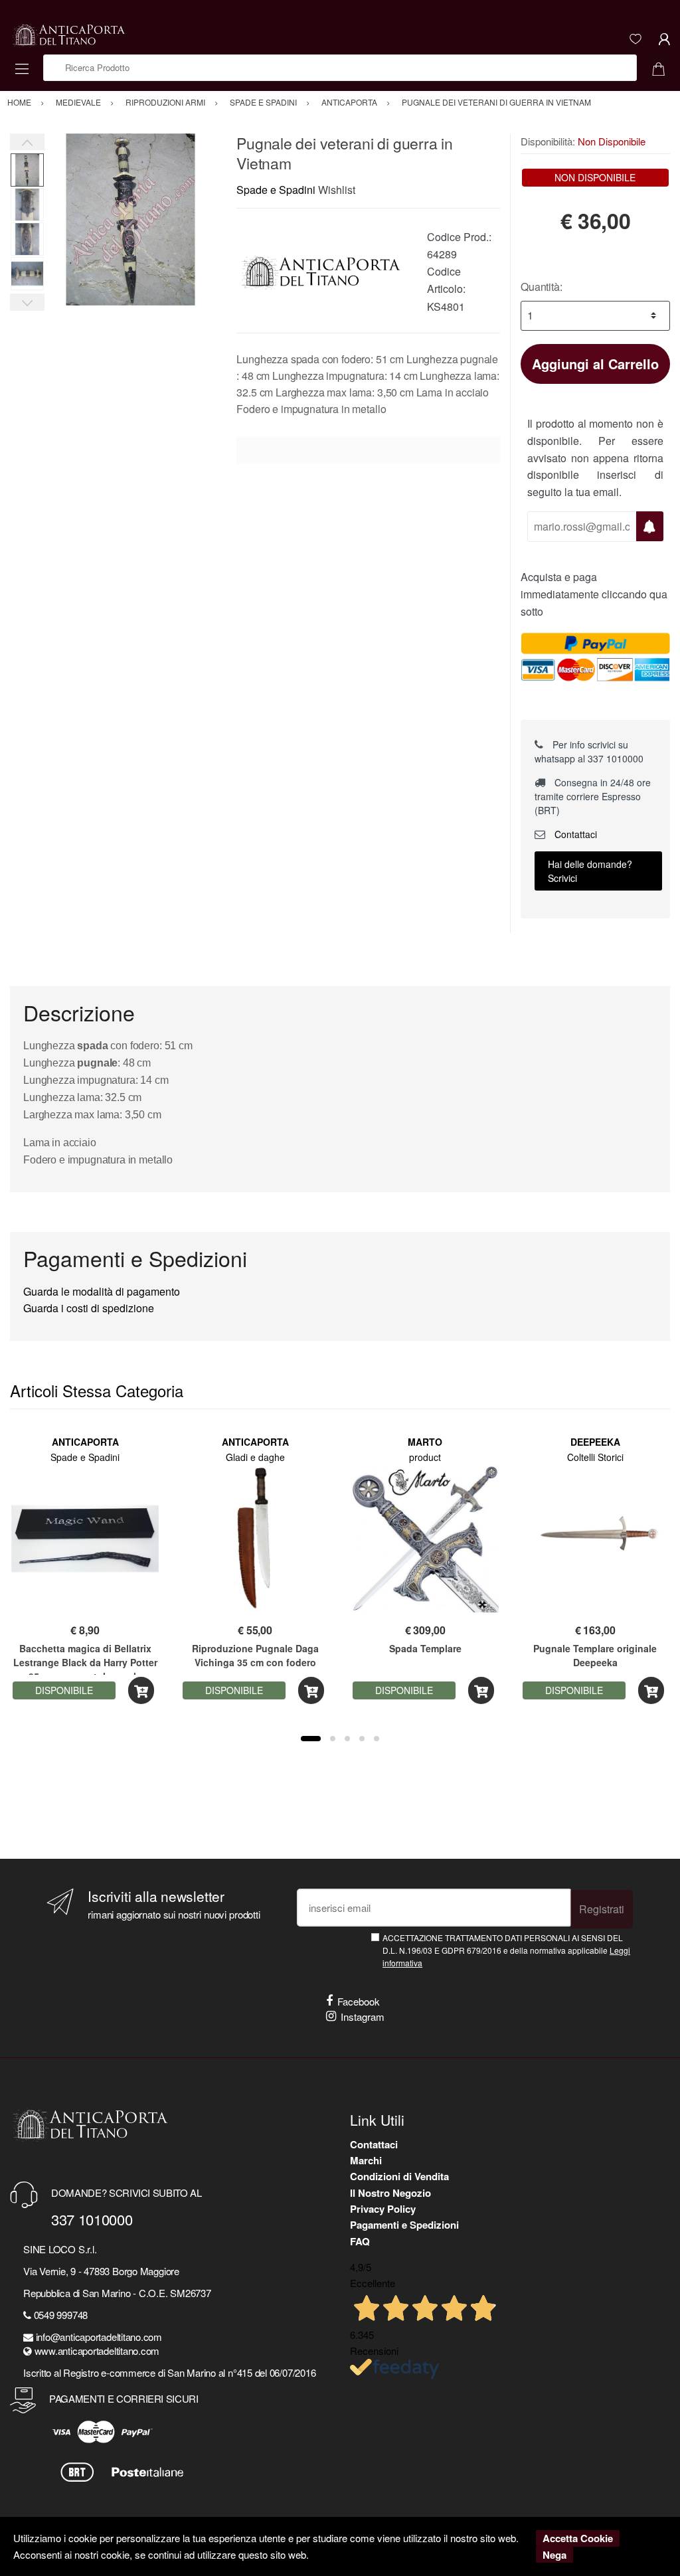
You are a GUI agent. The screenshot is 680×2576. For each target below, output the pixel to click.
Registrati (602, 1909)
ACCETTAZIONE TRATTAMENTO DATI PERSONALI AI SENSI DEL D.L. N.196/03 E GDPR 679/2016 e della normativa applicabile (506, 1950)
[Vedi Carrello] (663, 68)
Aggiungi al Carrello (595, 364)
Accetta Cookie (578, 2538)
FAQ (360, 2241)
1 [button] (311, 1739)
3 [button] (347, 1739)
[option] (130, 219)
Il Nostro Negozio (390, 2193)
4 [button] (362, 1739)
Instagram (363, 2017)
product (425, 1457)
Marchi (366, 2160)
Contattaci (574, 834)
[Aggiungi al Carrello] (141, 1690)
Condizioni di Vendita (399, 2176)
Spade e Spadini (276, 190)
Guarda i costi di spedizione (89, 1308)
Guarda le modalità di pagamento (102, 1291)
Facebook (359, 2001)
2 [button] (333, 1739)
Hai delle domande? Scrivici (590, 871)
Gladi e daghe (255, 1457)
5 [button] (377, 1739)
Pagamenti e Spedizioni (404, 2225)
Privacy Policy (383, 2209)
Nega (554, 2555)
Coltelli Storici (595, 1457)
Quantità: (542, 287)
